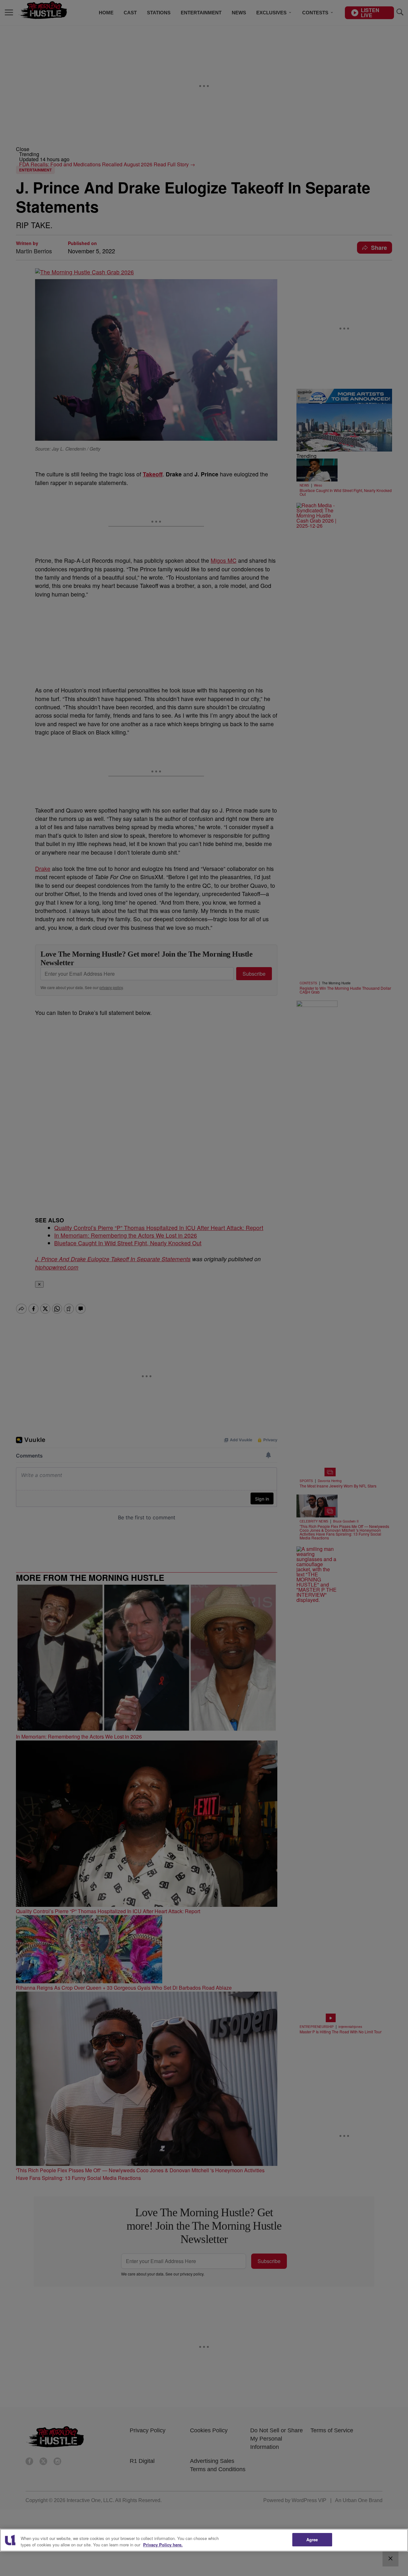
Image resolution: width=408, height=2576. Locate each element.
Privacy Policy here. (163, 2545)
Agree (312, 2540)
